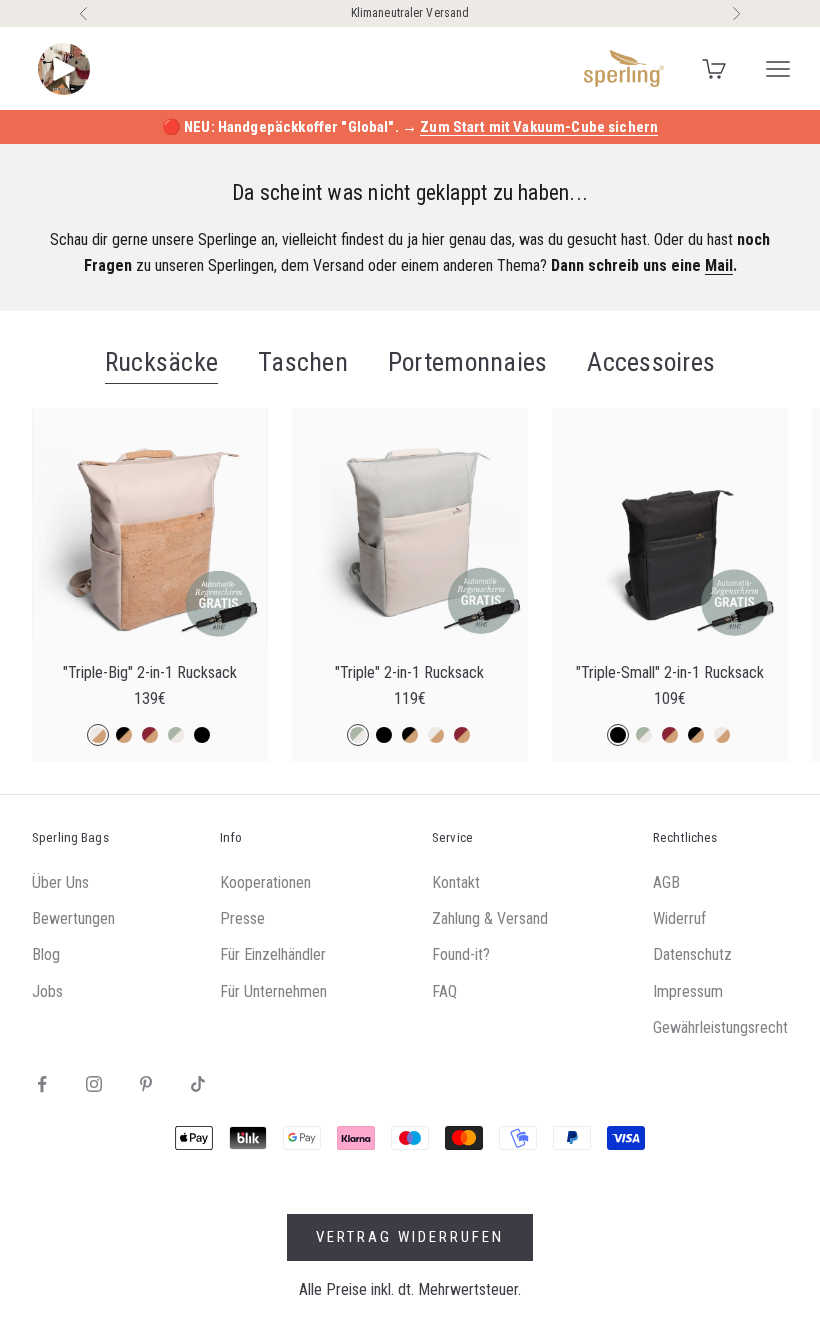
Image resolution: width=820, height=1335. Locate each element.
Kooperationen (265, 882)
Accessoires (651, 362)
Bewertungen (73, 918)
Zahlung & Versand (490, 918)
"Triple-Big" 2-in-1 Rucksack (150, 673)
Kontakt (456, 882)
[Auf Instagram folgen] (94, 1084)
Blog (46, 954)
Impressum (688, 991)
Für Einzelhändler (273, 954)
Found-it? (461, 954)
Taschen (303, 362)
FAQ (444, 991)
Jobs (47, 991)
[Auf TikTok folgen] (198, 1084)
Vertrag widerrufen (410, 1237)
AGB (666, 882)
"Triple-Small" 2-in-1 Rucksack (670, 673)
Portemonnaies (467, 362)
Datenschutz (692, 954)
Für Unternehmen (273, 991)
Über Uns (60, 882)
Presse (242, 918)
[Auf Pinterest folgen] (146, 1084)
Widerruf (679, 918)
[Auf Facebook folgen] (42, 1084)
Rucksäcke (161, 362)
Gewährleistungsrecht (720, 1027)
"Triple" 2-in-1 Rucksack (409, 673)
